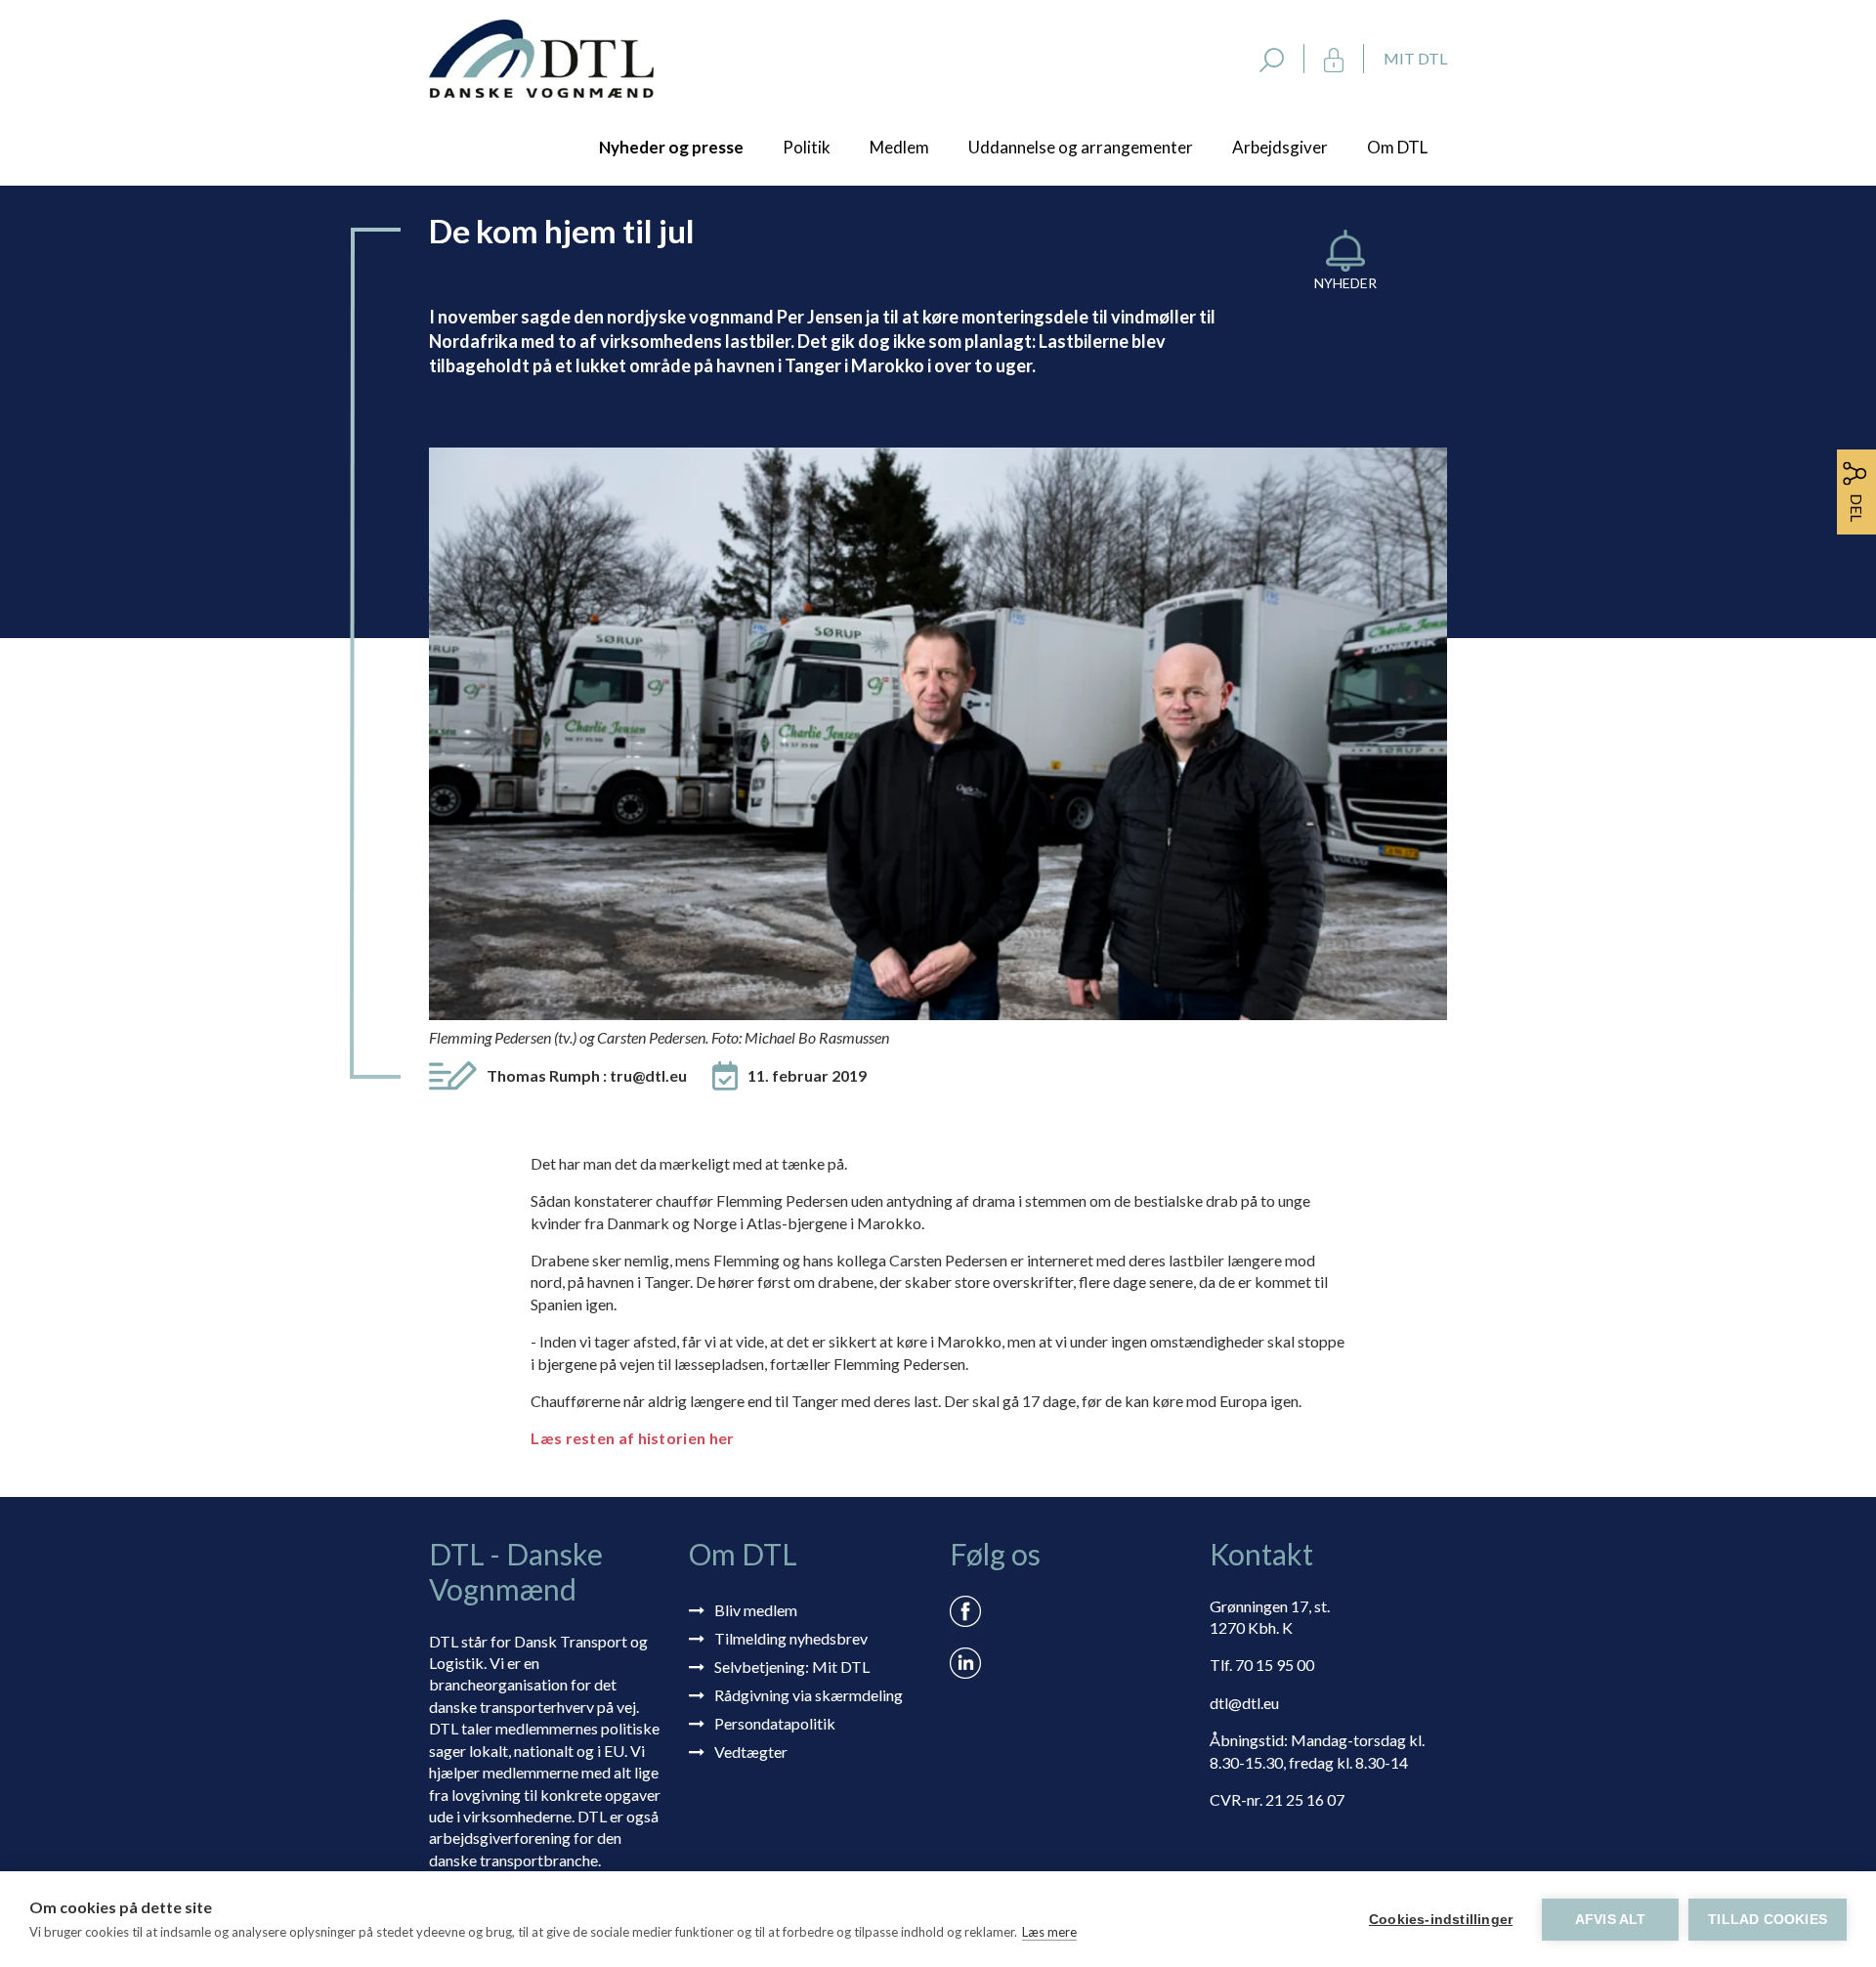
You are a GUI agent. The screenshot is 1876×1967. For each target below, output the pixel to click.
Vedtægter (751, 1752)
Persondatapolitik (775, 1723)
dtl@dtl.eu (1244, 1703)
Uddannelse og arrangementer (1081, 147)
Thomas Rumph (587, 1075)
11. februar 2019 (807, 1075)
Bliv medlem (756, 1610)
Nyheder (1345, 283)
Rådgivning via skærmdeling (809, 1695)
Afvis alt (1611, 1920)
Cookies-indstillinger (1441, 1920)
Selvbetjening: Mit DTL (792, 1667)
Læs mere (1049, 1932)
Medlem (899, 147)
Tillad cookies (1768, 1920)
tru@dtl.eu (648, 1075)
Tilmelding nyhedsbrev (791, 1638)
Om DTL (1397, 147)
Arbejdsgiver (1280, 147)
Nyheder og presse (671, 147)
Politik (807, 147)
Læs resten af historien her (632, 1438)
